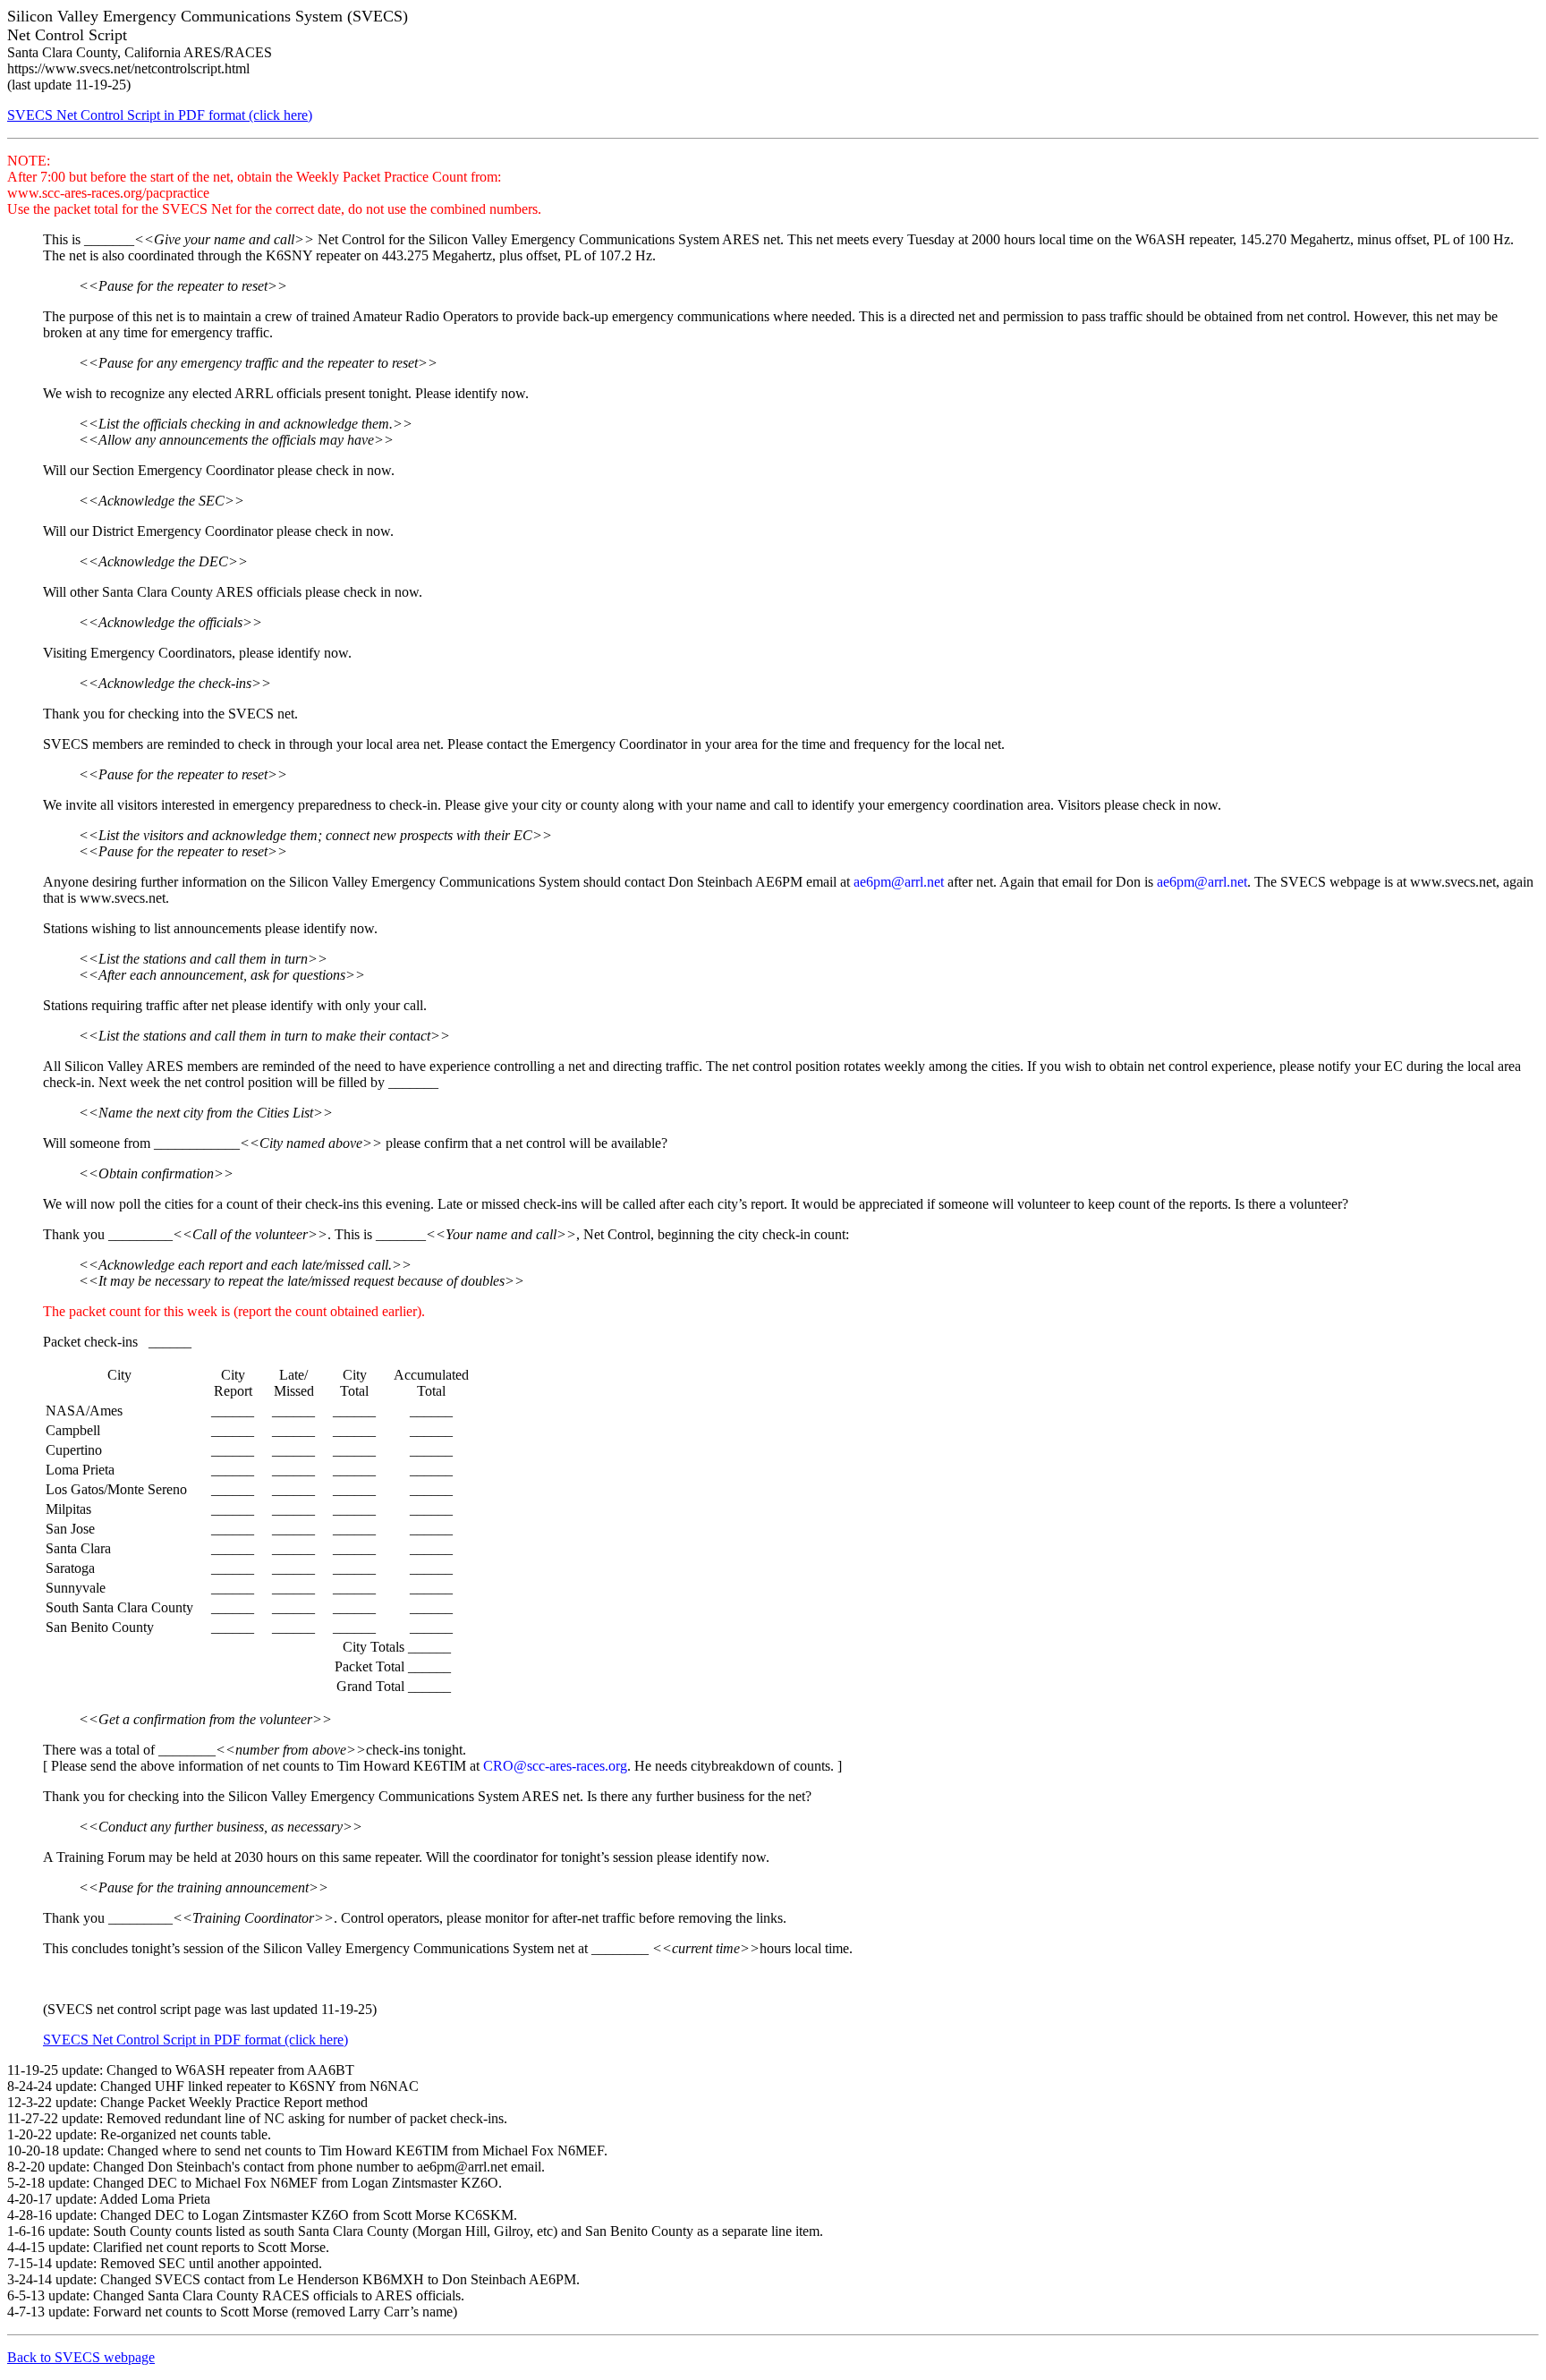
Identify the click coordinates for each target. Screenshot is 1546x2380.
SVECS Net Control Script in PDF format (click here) (160, 115)
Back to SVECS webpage (81, 2357)
